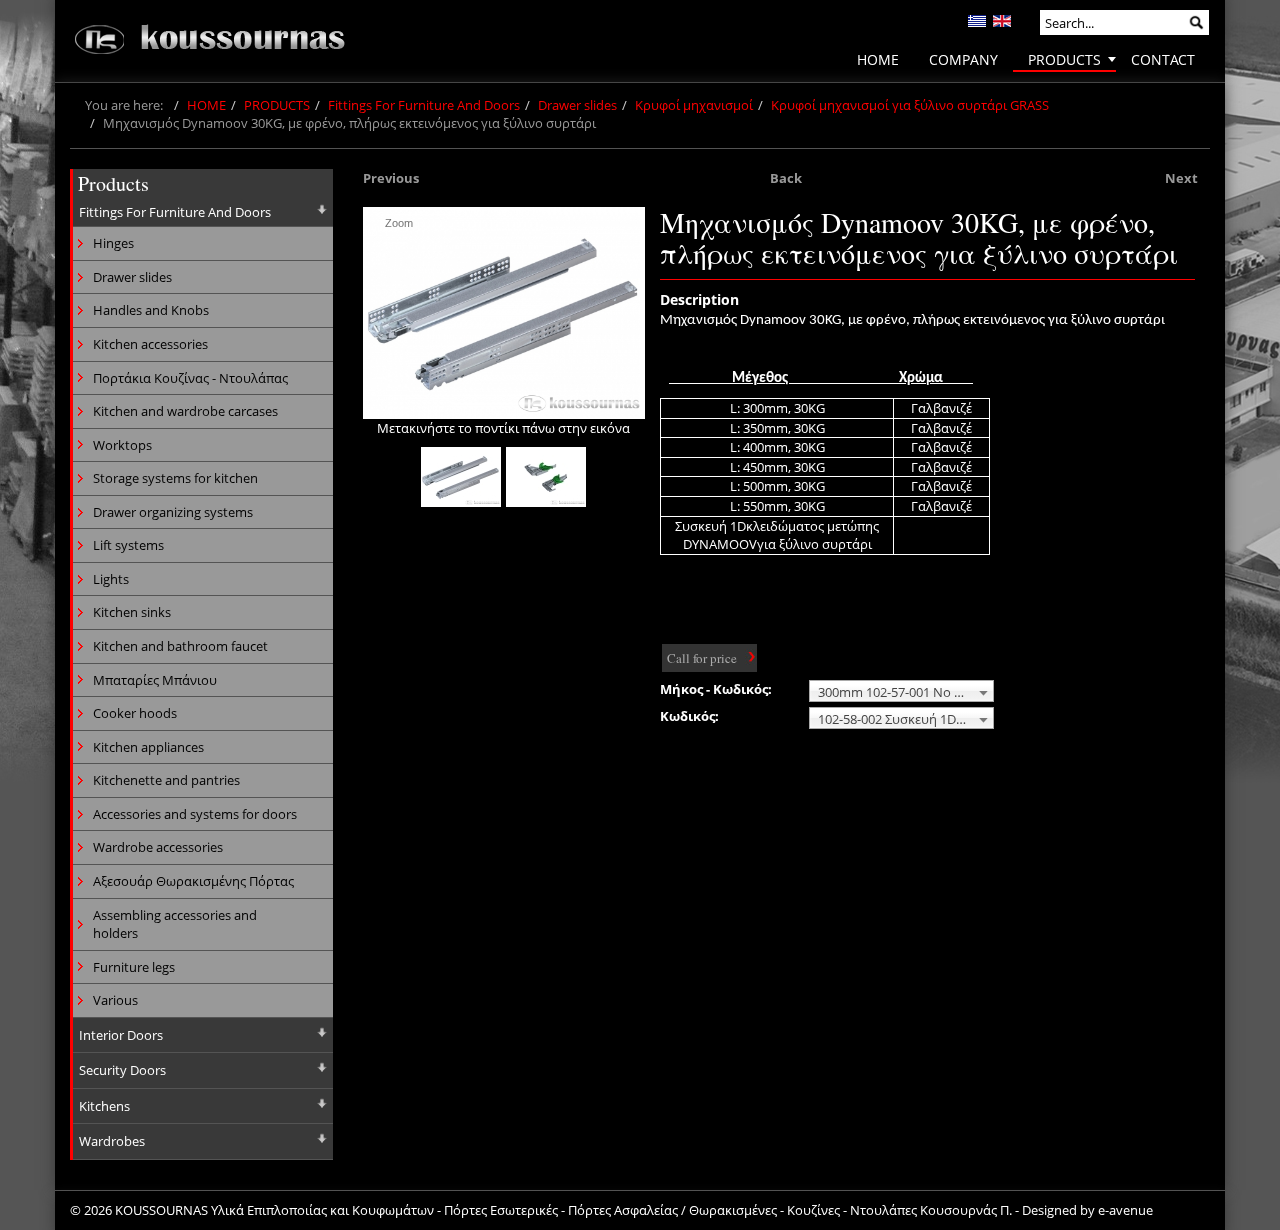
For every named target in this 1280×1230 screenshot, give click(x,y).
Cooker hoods (135, 713)
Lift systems (128, 545)
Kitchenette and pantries (166, 780)
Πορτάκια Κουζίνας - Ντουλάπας (190, 378)
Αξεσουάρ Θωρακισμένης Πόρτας (193, 881)
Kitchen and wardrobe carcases (185, 411)
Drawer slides (577, 105)
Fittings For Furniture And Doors (424, 105)
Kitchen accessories (150, 344)
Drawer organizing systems (173, 512)
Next (1181, 178)
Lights (111, 579)
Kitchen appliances (148, 747)
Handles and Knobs (151, 310)
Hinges (113, 243)
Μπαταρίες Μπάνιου (155, 680)
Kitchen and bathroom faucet (180, 646)
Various (115, 1000)
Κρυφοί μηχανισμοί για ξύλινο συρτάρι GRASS (910, 105)
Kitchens (104, 1106)
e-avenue (1125, 1210)
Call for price (702, 658)
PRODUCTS (277, 105)
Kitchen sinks (132, 612)
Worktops (122, 445)
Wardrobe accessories (158, 847)
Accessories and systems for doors (195, 814)
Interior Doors (121, 1035)
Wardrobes (112, 1141)
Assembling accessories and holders (175, 924)
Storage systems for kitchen (175, 478)
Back (786, 178)
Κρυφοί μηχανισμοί (694, 105)
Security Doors (122, 1070)
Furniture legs (134, 967)
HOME (206, 105)
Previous (391, 178)
